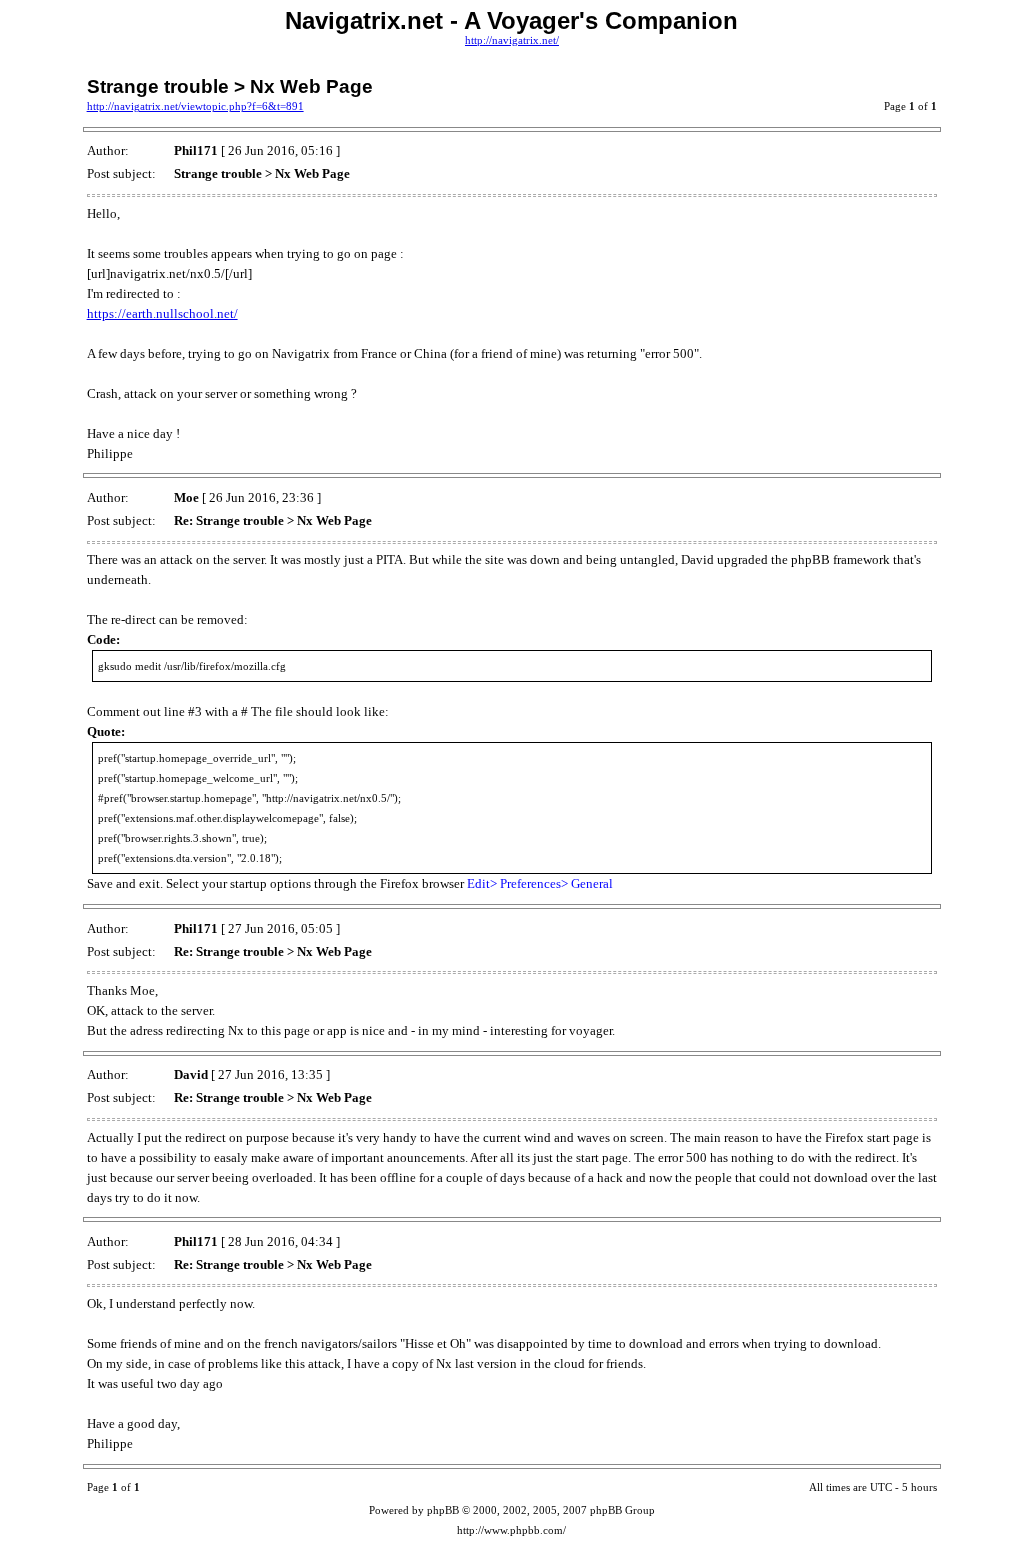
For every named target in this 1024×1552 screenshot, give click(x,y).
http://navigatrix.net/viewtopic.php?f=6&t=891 (195, 106)
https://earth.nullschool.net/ (162, 313)
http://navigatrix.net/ (512, 40)
